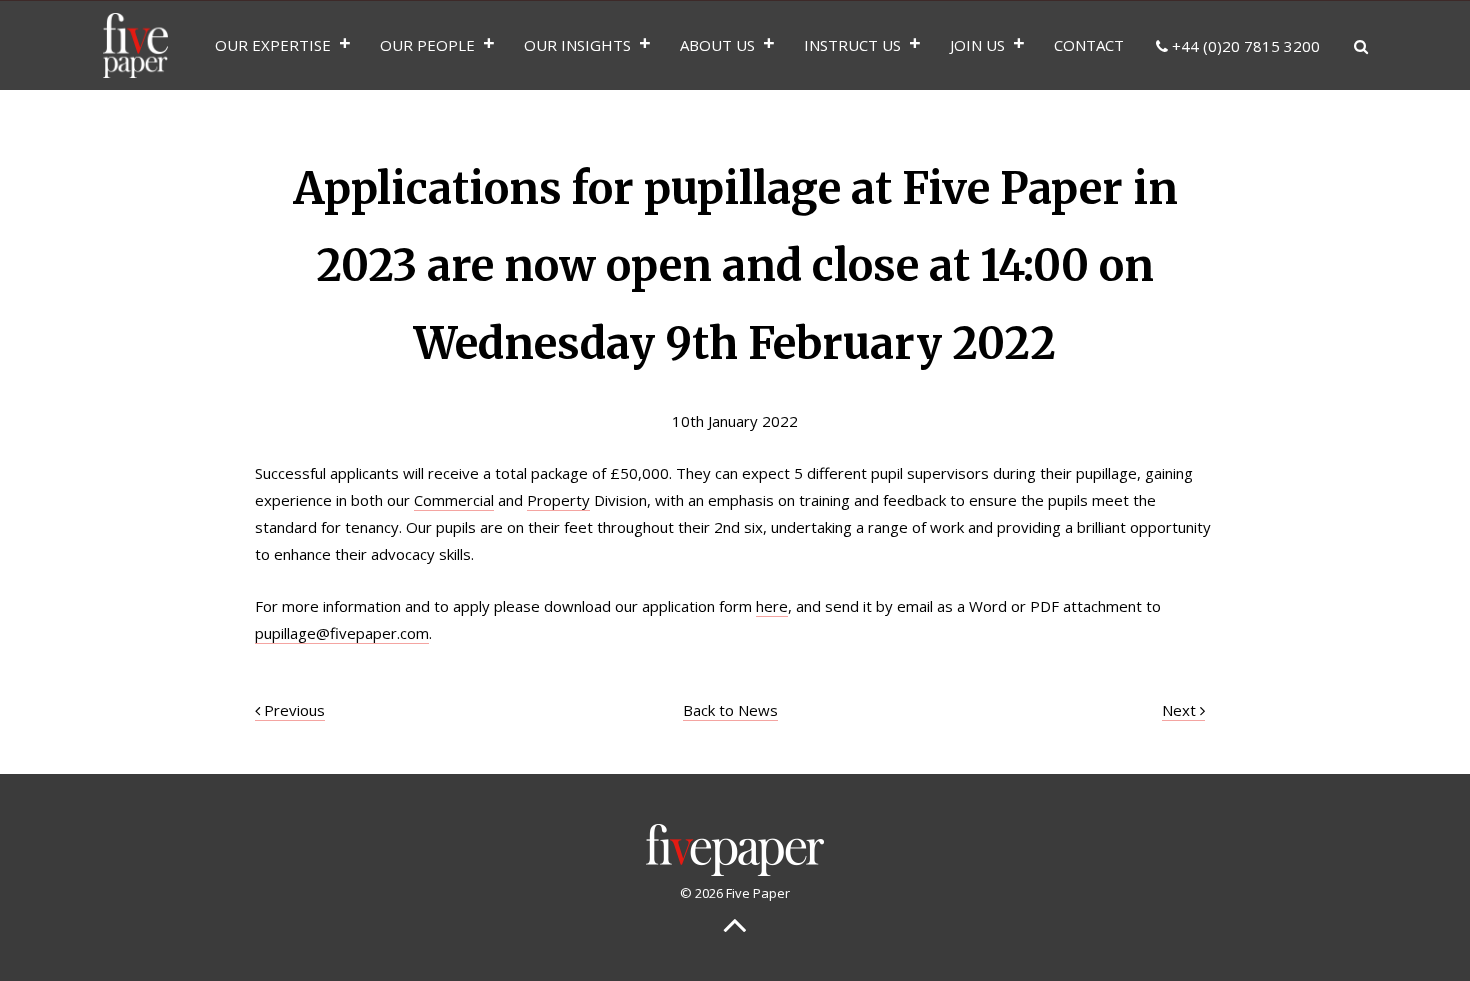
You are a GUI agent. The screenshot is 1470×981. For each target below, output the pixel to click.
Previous (292, 710)
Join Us (977, 45)
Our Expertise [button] (273, 45)
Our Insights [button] (577, 45)
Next (1181, 710)
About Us (717, 45)
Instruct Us (852, 45)
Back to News (730, 710)
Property (558, 500)
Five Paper (135, 45)
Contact (1089, 45)
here (772, 606)
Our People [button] (427, 45)
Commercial (454, 500)
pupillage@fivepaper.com (342, 633)
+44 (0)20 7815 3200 (1244, 46)
